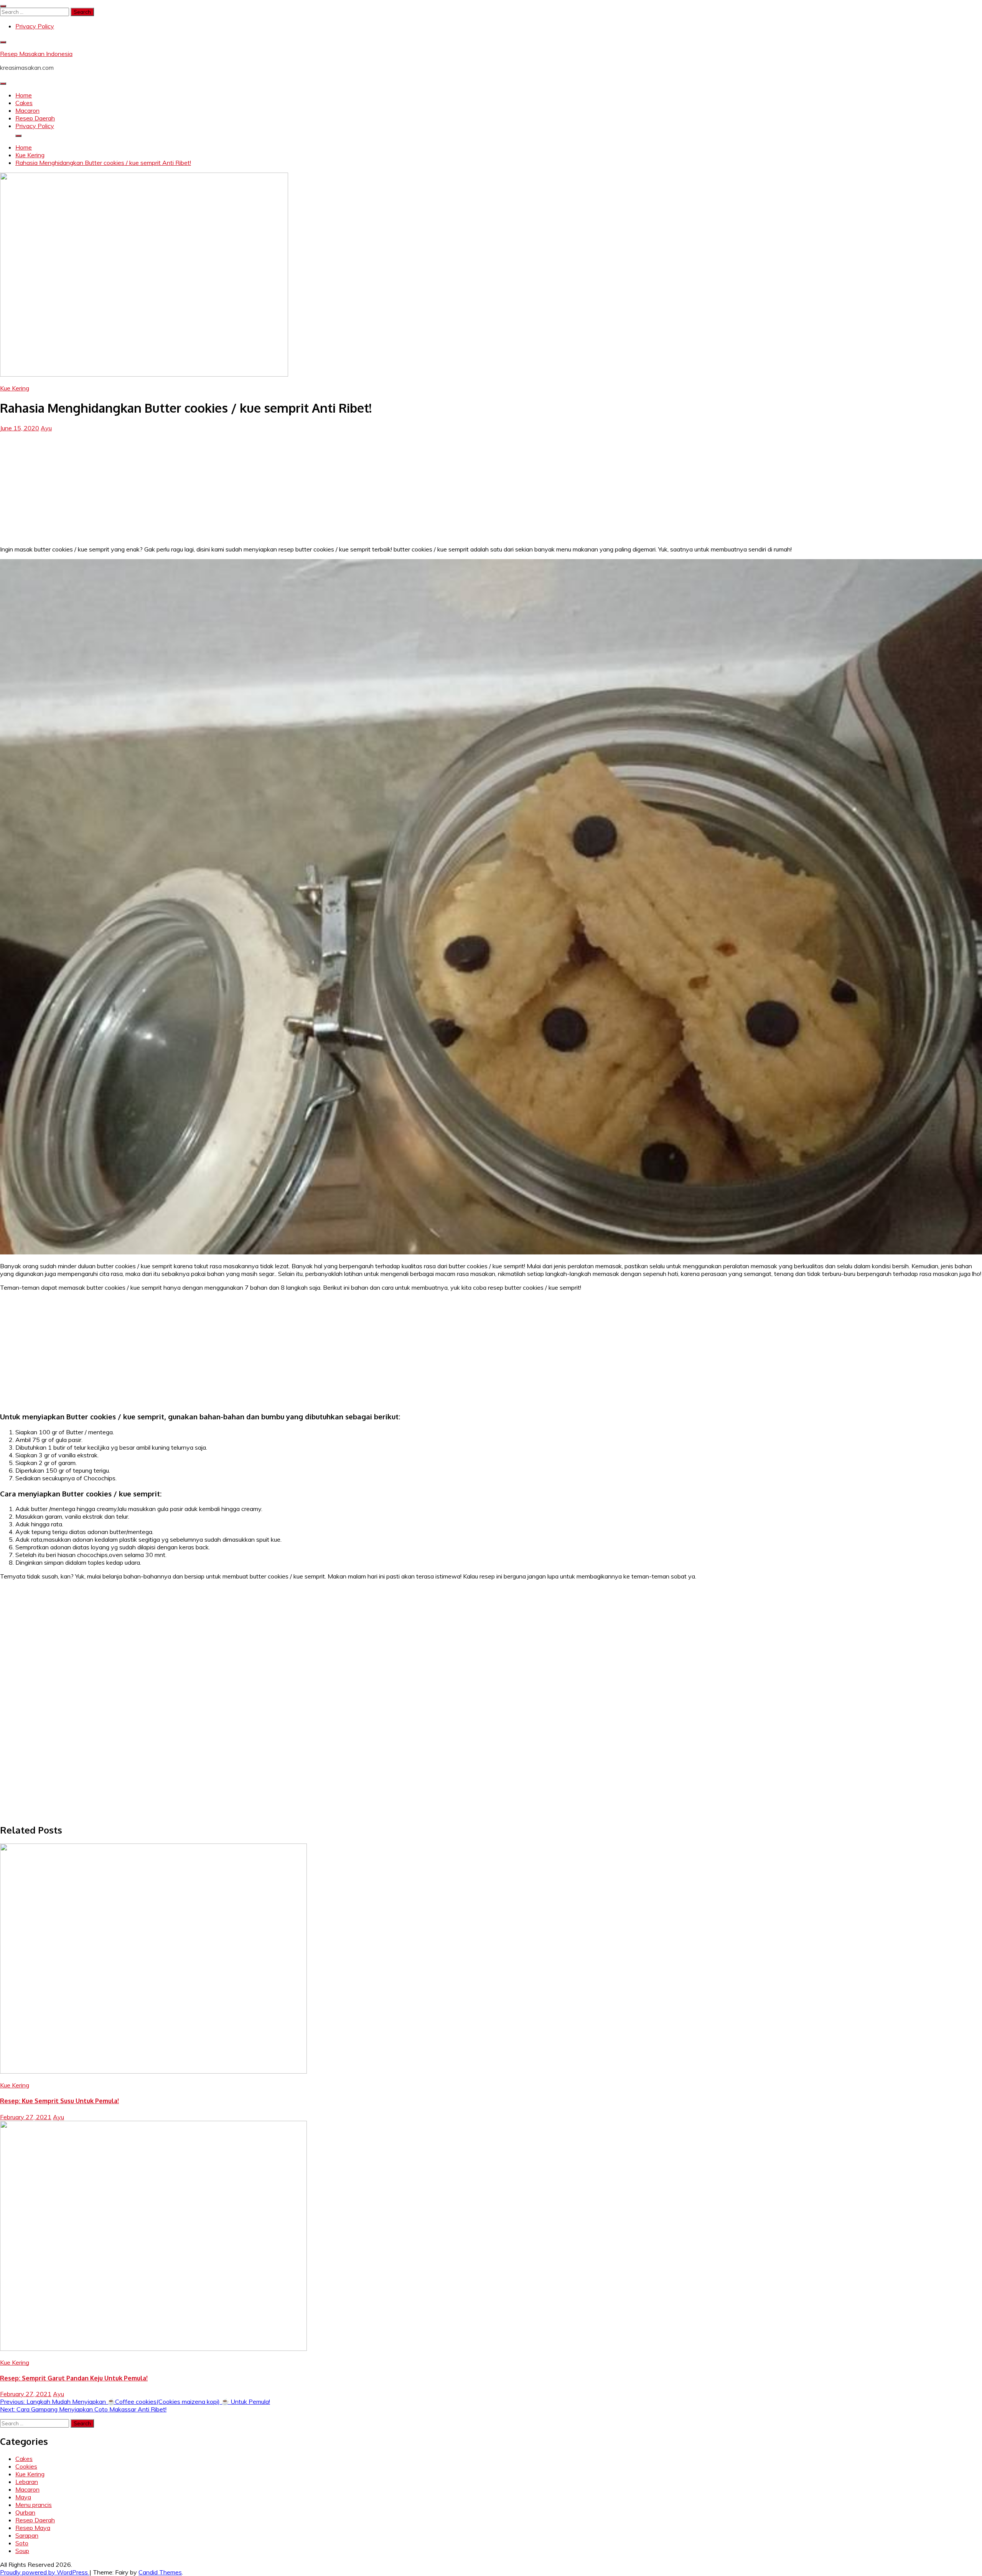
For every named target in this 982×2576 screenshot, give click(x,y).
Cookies (26, 2466)
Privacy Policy (35, 26)
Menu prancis (34, 2505)
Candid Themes (160, 2572)
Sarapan (27, 2535)
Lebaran (27, 2482)
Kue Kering (15, 388)
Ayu (46, 428)
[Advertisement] (491, 486)
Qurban (25, 2512)
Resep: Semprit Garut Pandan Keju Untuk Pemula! (74, 2378)
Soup (22, 2551)
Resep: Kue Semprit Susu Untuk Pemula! (59, 2101)
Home (24, 95)
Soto (22, 2543)
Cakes (24, 103)
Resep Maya (33, 2528)
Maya (23, 2497)
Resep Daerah (35, 118)
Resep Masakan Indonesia (36, 54)
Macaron (27, 110)
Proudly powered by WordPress (45, 2572)
